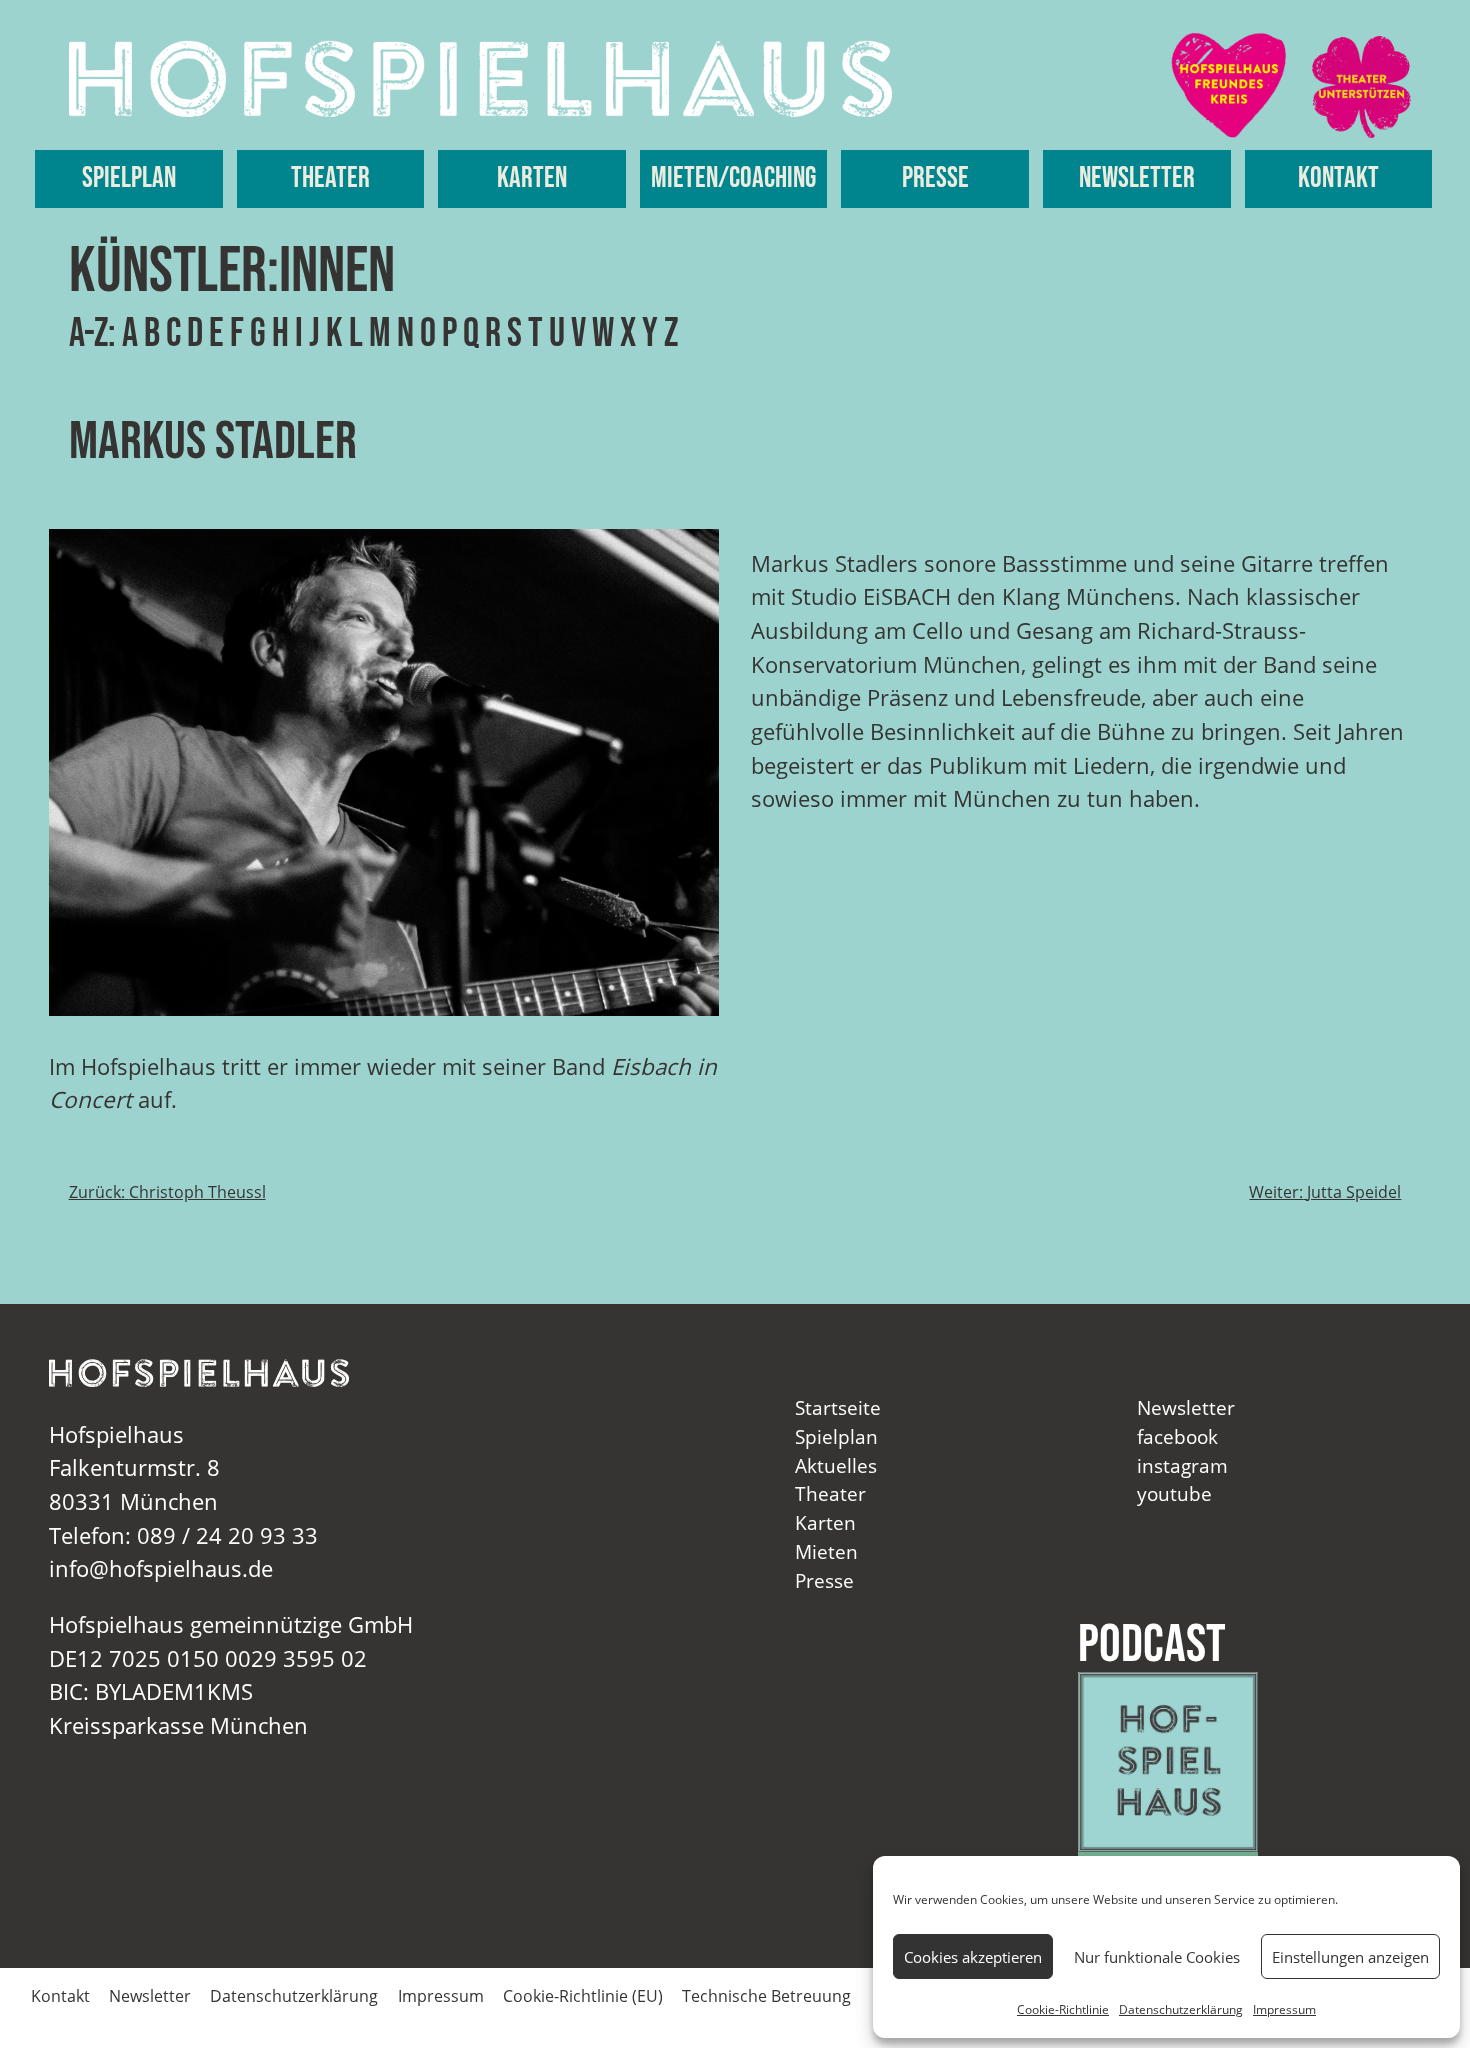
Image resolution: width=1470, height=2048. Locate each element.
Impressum (1284, 2009)
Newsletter (1137, 178)
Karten (532, 178)
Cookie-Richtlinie (1063, 2009)
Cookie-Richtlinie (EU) (583, 1996)
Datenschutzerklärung (1181, 2009)
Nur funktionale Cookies (1157, 1957)
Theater (330, 178)
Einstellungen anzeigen (1350, 1957)
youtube (1174, 1493)
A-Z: (92, 334)
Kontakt (1338, 178)
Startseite (838, 1407)
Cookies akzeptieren (973, 1957)
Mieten (826, 1551)
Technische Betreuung (766, 1996)
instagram (1182, 1465)
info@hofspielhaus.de (161, 1568)
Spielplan (129, 178)
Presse (935, 178)
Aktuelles (836, 1465)
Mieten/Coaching (733, 178)
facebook (1177, 1436)
